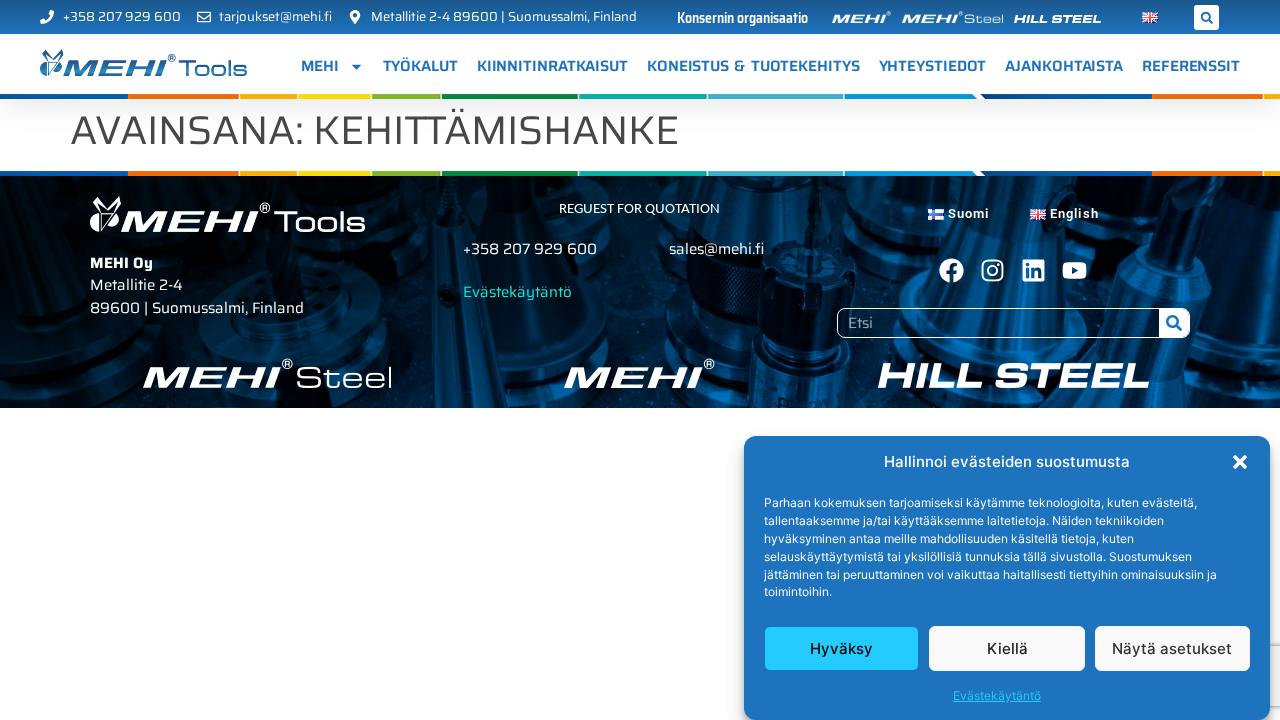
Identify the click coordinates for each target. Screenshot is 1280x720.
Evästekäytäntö (997, 694)
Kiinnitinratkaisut (552, 66)
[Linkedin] (1033, 270)
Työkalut (420, 66)
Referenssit (1191, 66)
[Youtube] (1074, 270)
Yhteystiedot (933, 66)
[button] (1240, 462)
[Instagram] (992, 270)
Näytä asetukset (1172, 648)
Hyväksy (841, 648)
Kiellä (1007, 648)
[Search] (1174, 323)
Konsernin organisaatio (742, 18)
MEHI (320, 66)
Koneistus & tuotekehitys (753, 66)
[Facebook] (951, 270)
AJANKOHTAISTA (1064, 66)
